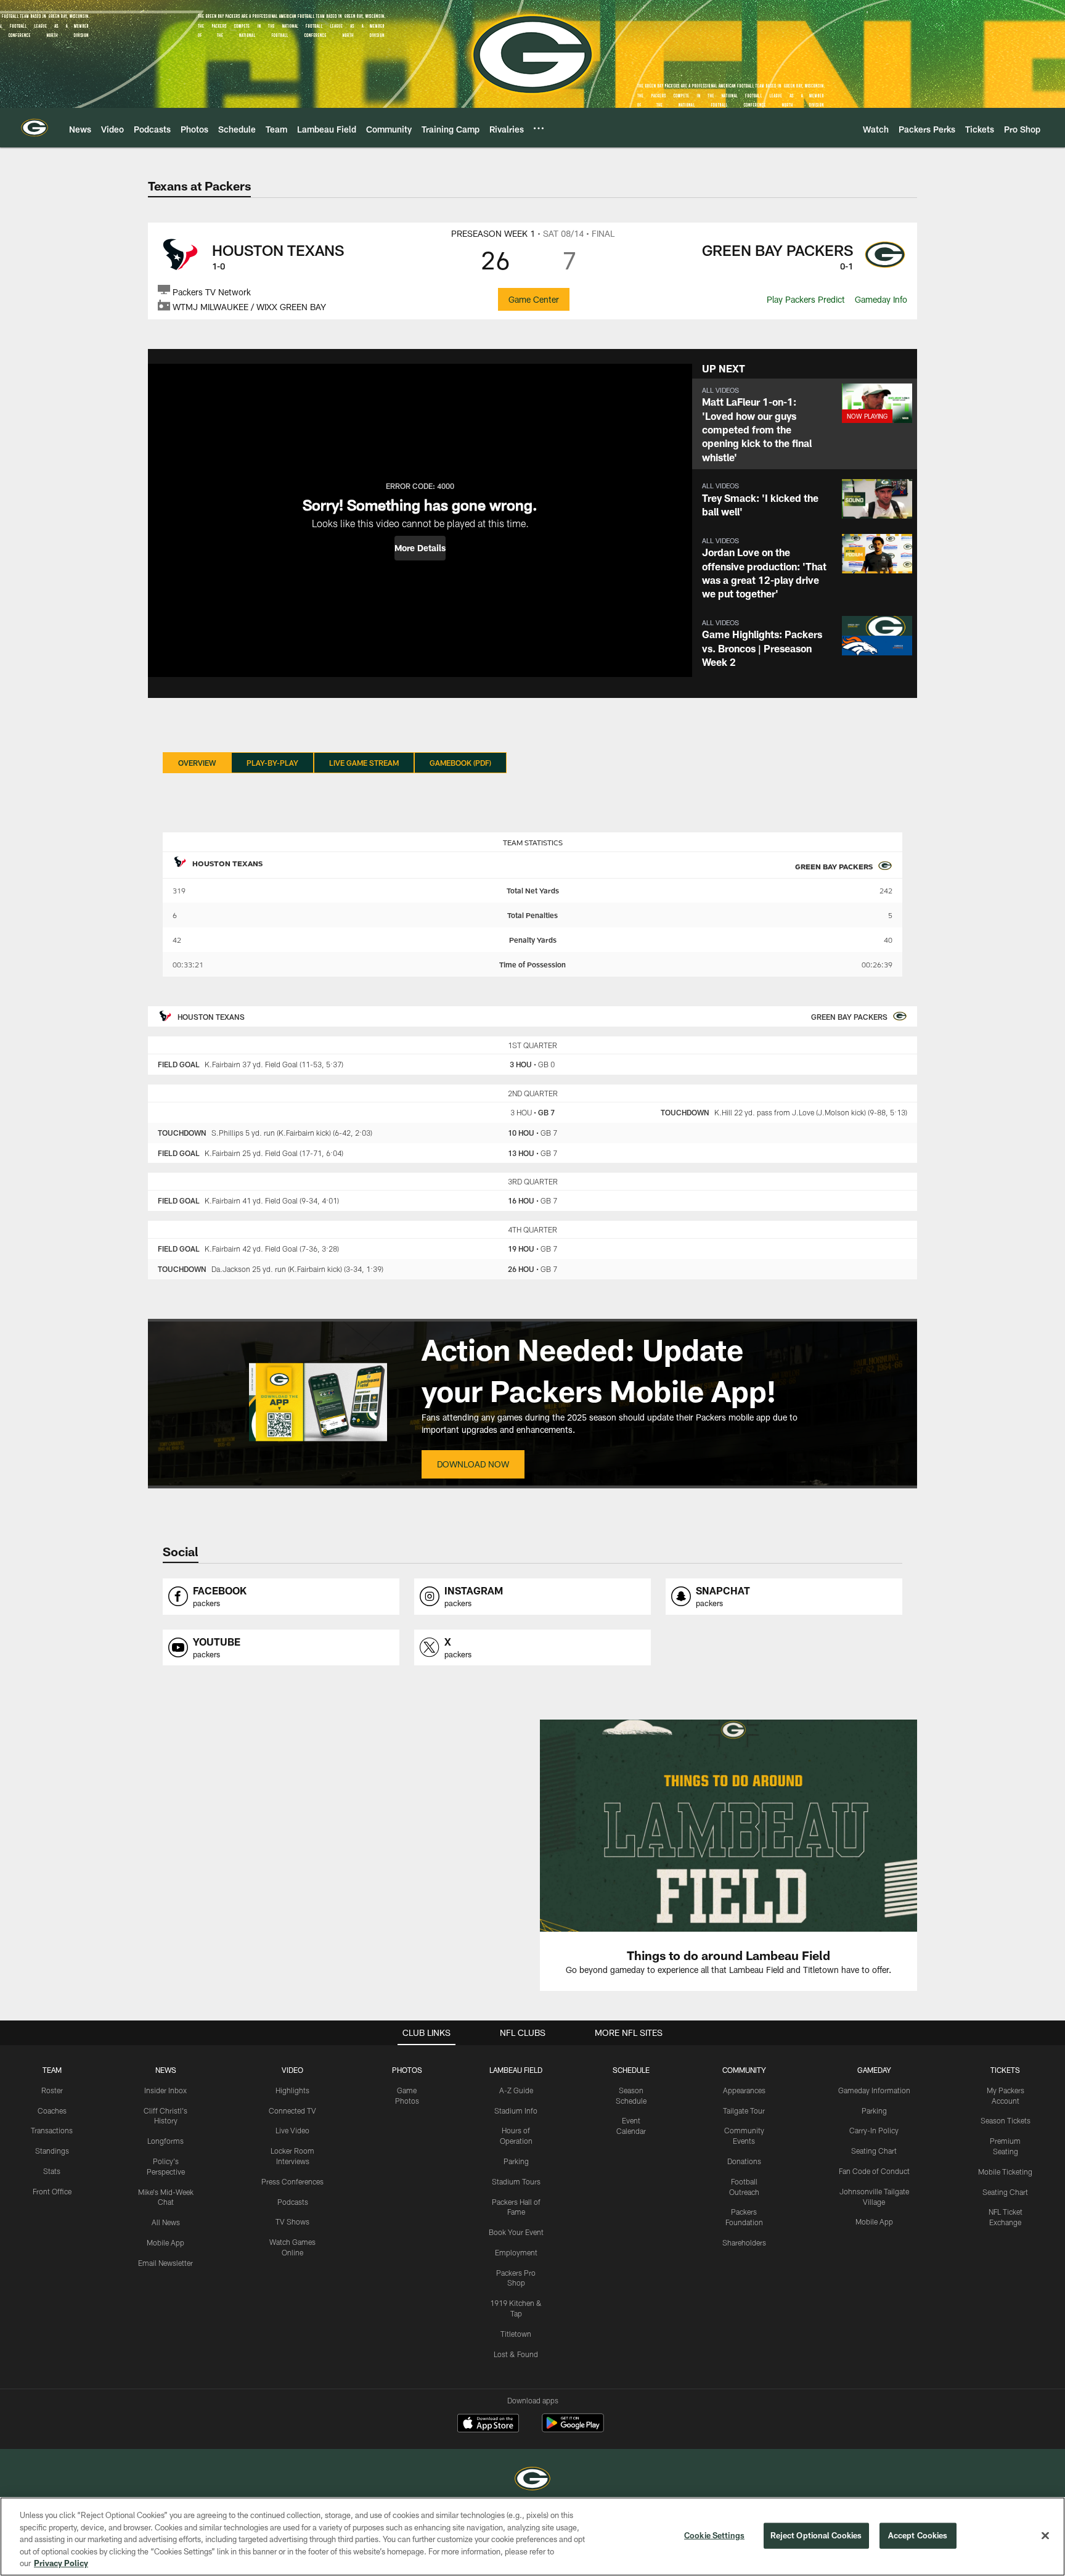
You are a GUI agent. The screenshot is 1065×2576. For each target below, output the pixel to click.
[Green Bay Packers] (532, 2480)
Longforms (165, 2141)
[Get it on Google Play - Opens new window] (573, 2429)
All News (166, 2222)
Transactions (52, 2130)
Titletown (516, 2334)
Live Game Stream (364, 763)
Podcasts (293, 2202)
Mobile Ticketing (1005, 2172)
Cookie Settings (714, 2535)
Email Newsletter (165, 2263)
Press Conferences (292, 2181)
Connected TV (292, 2110)
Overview (197, 763)
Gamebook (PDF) (460, 763)
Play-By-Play (272, 763)
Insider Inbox (165, 2090)
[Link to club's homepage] (35, 128)
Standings (52, 2151)
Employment (516, 2252)
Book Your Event (516, 2232)
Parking (516, 2161)
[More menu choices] (539, 128)
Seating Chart (874, 2151)
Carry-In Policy (874, 2130)
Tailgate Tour (744, 2110)
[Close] (1045, 2536)
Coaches (52, 2110)
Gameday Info (881, 299)
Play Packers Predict (806, 299)
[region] (532, 2537)
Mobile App (165, 2242)
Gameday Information (874, 2090)
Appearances (744, 2090)
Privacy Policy (61, 2563)
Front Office (52, 2191)
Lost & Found (516, 2354)
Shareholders (744, 2242)
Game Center (534, 299)
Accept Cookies (918, 2535)
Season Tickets (1006, 2120)
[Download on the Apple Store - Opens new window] (488, 2424)
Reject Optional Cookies (816, 2535)
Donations (744, 2161)
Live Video (292, 2130)
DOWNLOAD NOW (473, 1464)
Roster (52, 2090)
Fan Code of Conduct (874, 2171)
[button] (420, 548)
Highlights (292, 2090)
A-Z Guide (516, 2090)
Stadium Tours (516, 2181)
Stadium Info (516, 2110)
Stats (52, 2171)
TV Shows (292, 2221)
